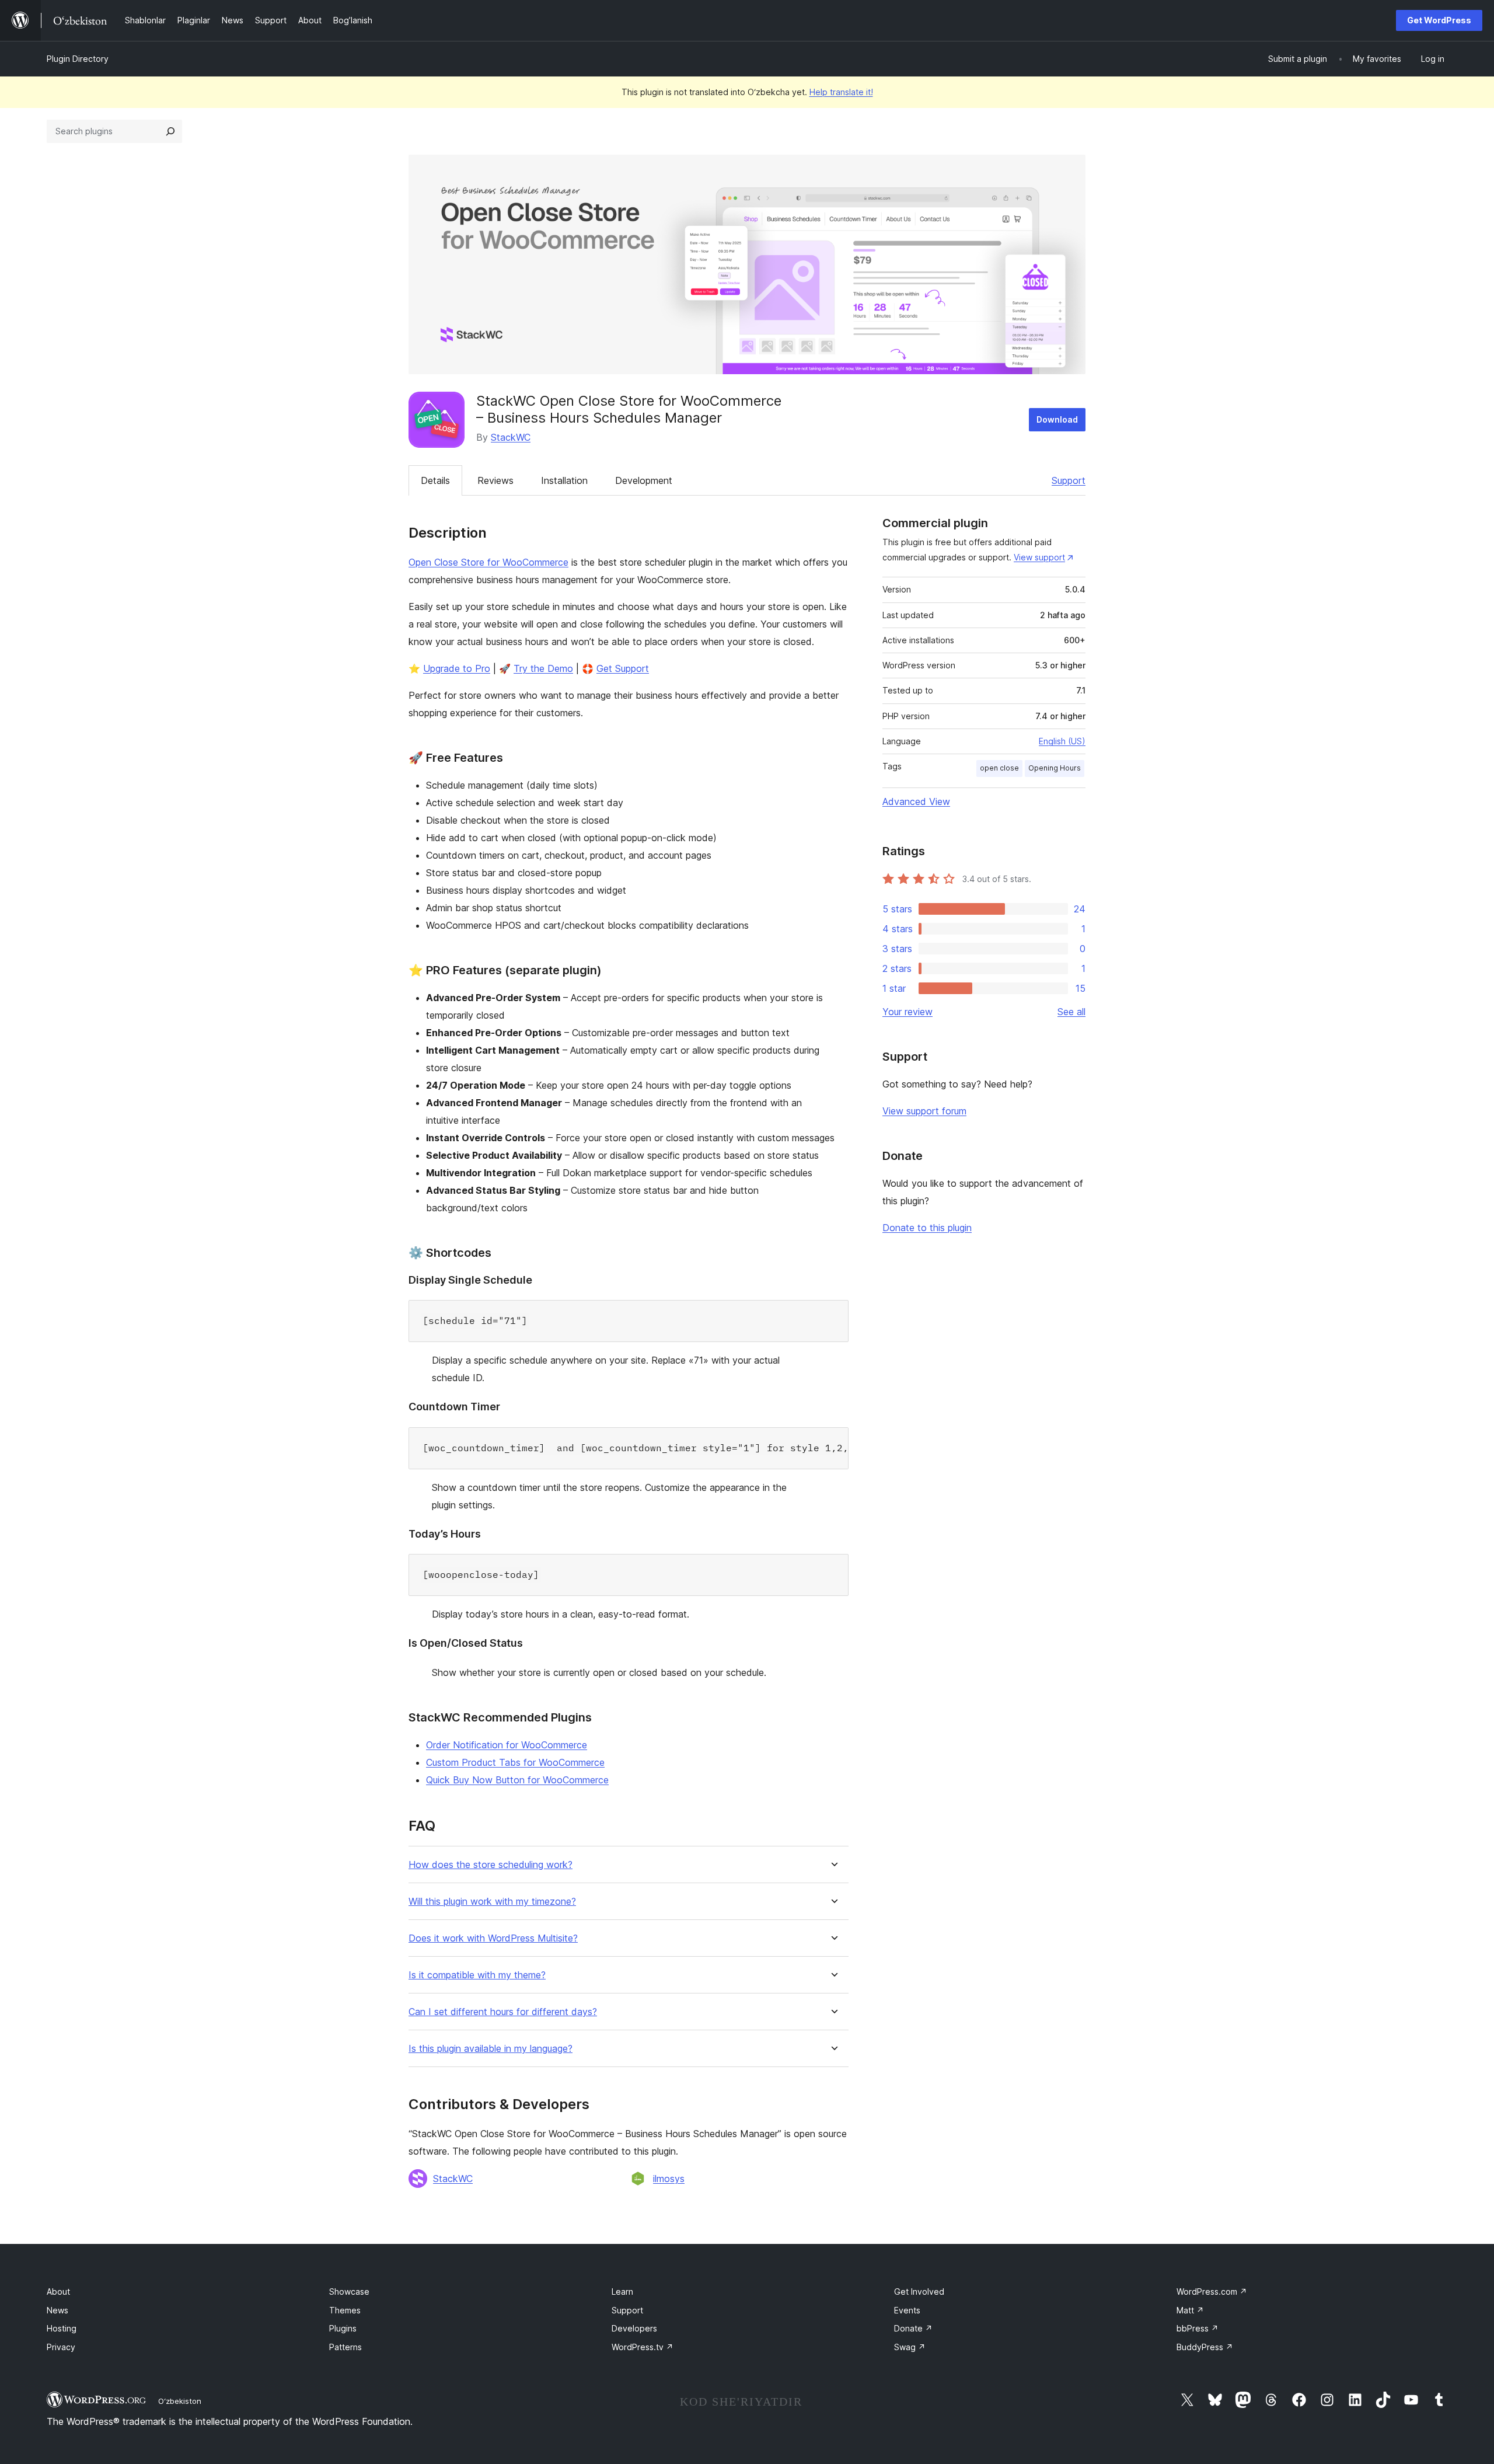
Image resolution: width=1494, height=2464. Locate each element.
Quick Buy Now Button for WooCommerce (517, 1780)
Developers (634, 2328)
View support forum (924, 1111)
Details (435, 480)
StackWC (511, 437)
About (58, 2292)
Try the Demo (543, 668)
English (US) (1062, 741)
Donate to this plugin (927, 1228)
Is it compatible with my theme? (477, 1975)
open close (999, 768)
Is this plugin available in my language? (491, 2049)
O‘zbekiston (180, 2401)
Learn (622, 2292)
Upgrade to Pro (457, 668)
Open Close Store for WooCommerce (488, 562)
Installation (564, 480)
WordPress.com (1212, 2292)
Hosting (62, 2328)
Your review (907, 1012)
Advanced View (916, 801)
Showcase (349, 2292)
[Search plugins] (170, 131)
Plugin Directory (78, 59)
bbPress (1198, 2328)
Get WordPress (1439, 20)
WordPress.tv (643, 2347)
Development (644, 480)
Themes (345, 2310)
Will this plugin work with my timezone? (492, 1902)
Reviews (495, 480)
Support (1069, 480)
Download (1057, 419)
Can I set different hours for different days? (503, 2012)
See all (1071, 1012)
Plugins (343, 2328)
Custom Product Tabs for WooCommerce (515, 1762)
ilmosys (669, 2179)
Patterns (345, 2347)
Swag (910, 2347)
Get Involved (919, 2292)
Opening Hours (1055, 768)
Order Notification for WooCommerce (507, 1745)
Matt (1190, 2310)
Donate (913, 2328)
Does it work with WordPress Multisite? (493, 1938)
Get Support (623, 668)
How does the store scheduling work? (491, 1865)
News (57, 2310)
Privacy (61, 2347)
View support (1039, 557)
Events (907, 2310)
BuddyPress (1205, 2347)
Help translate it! (841, 92)
